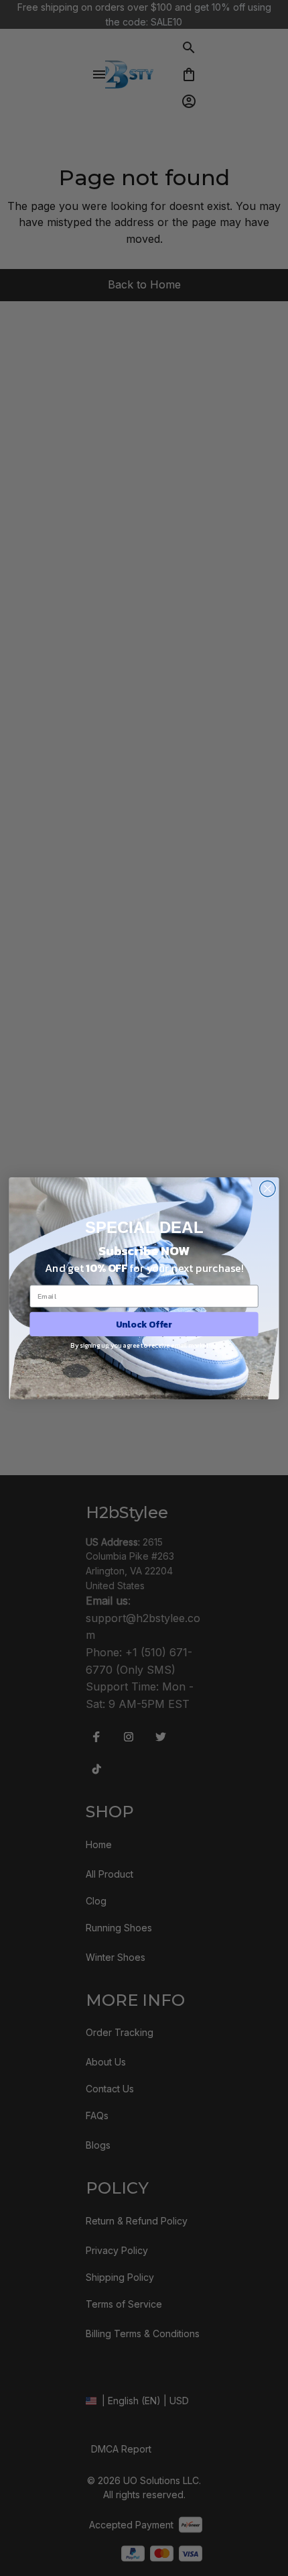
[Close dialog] (268, 1189)
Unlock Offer (144, 1324)
